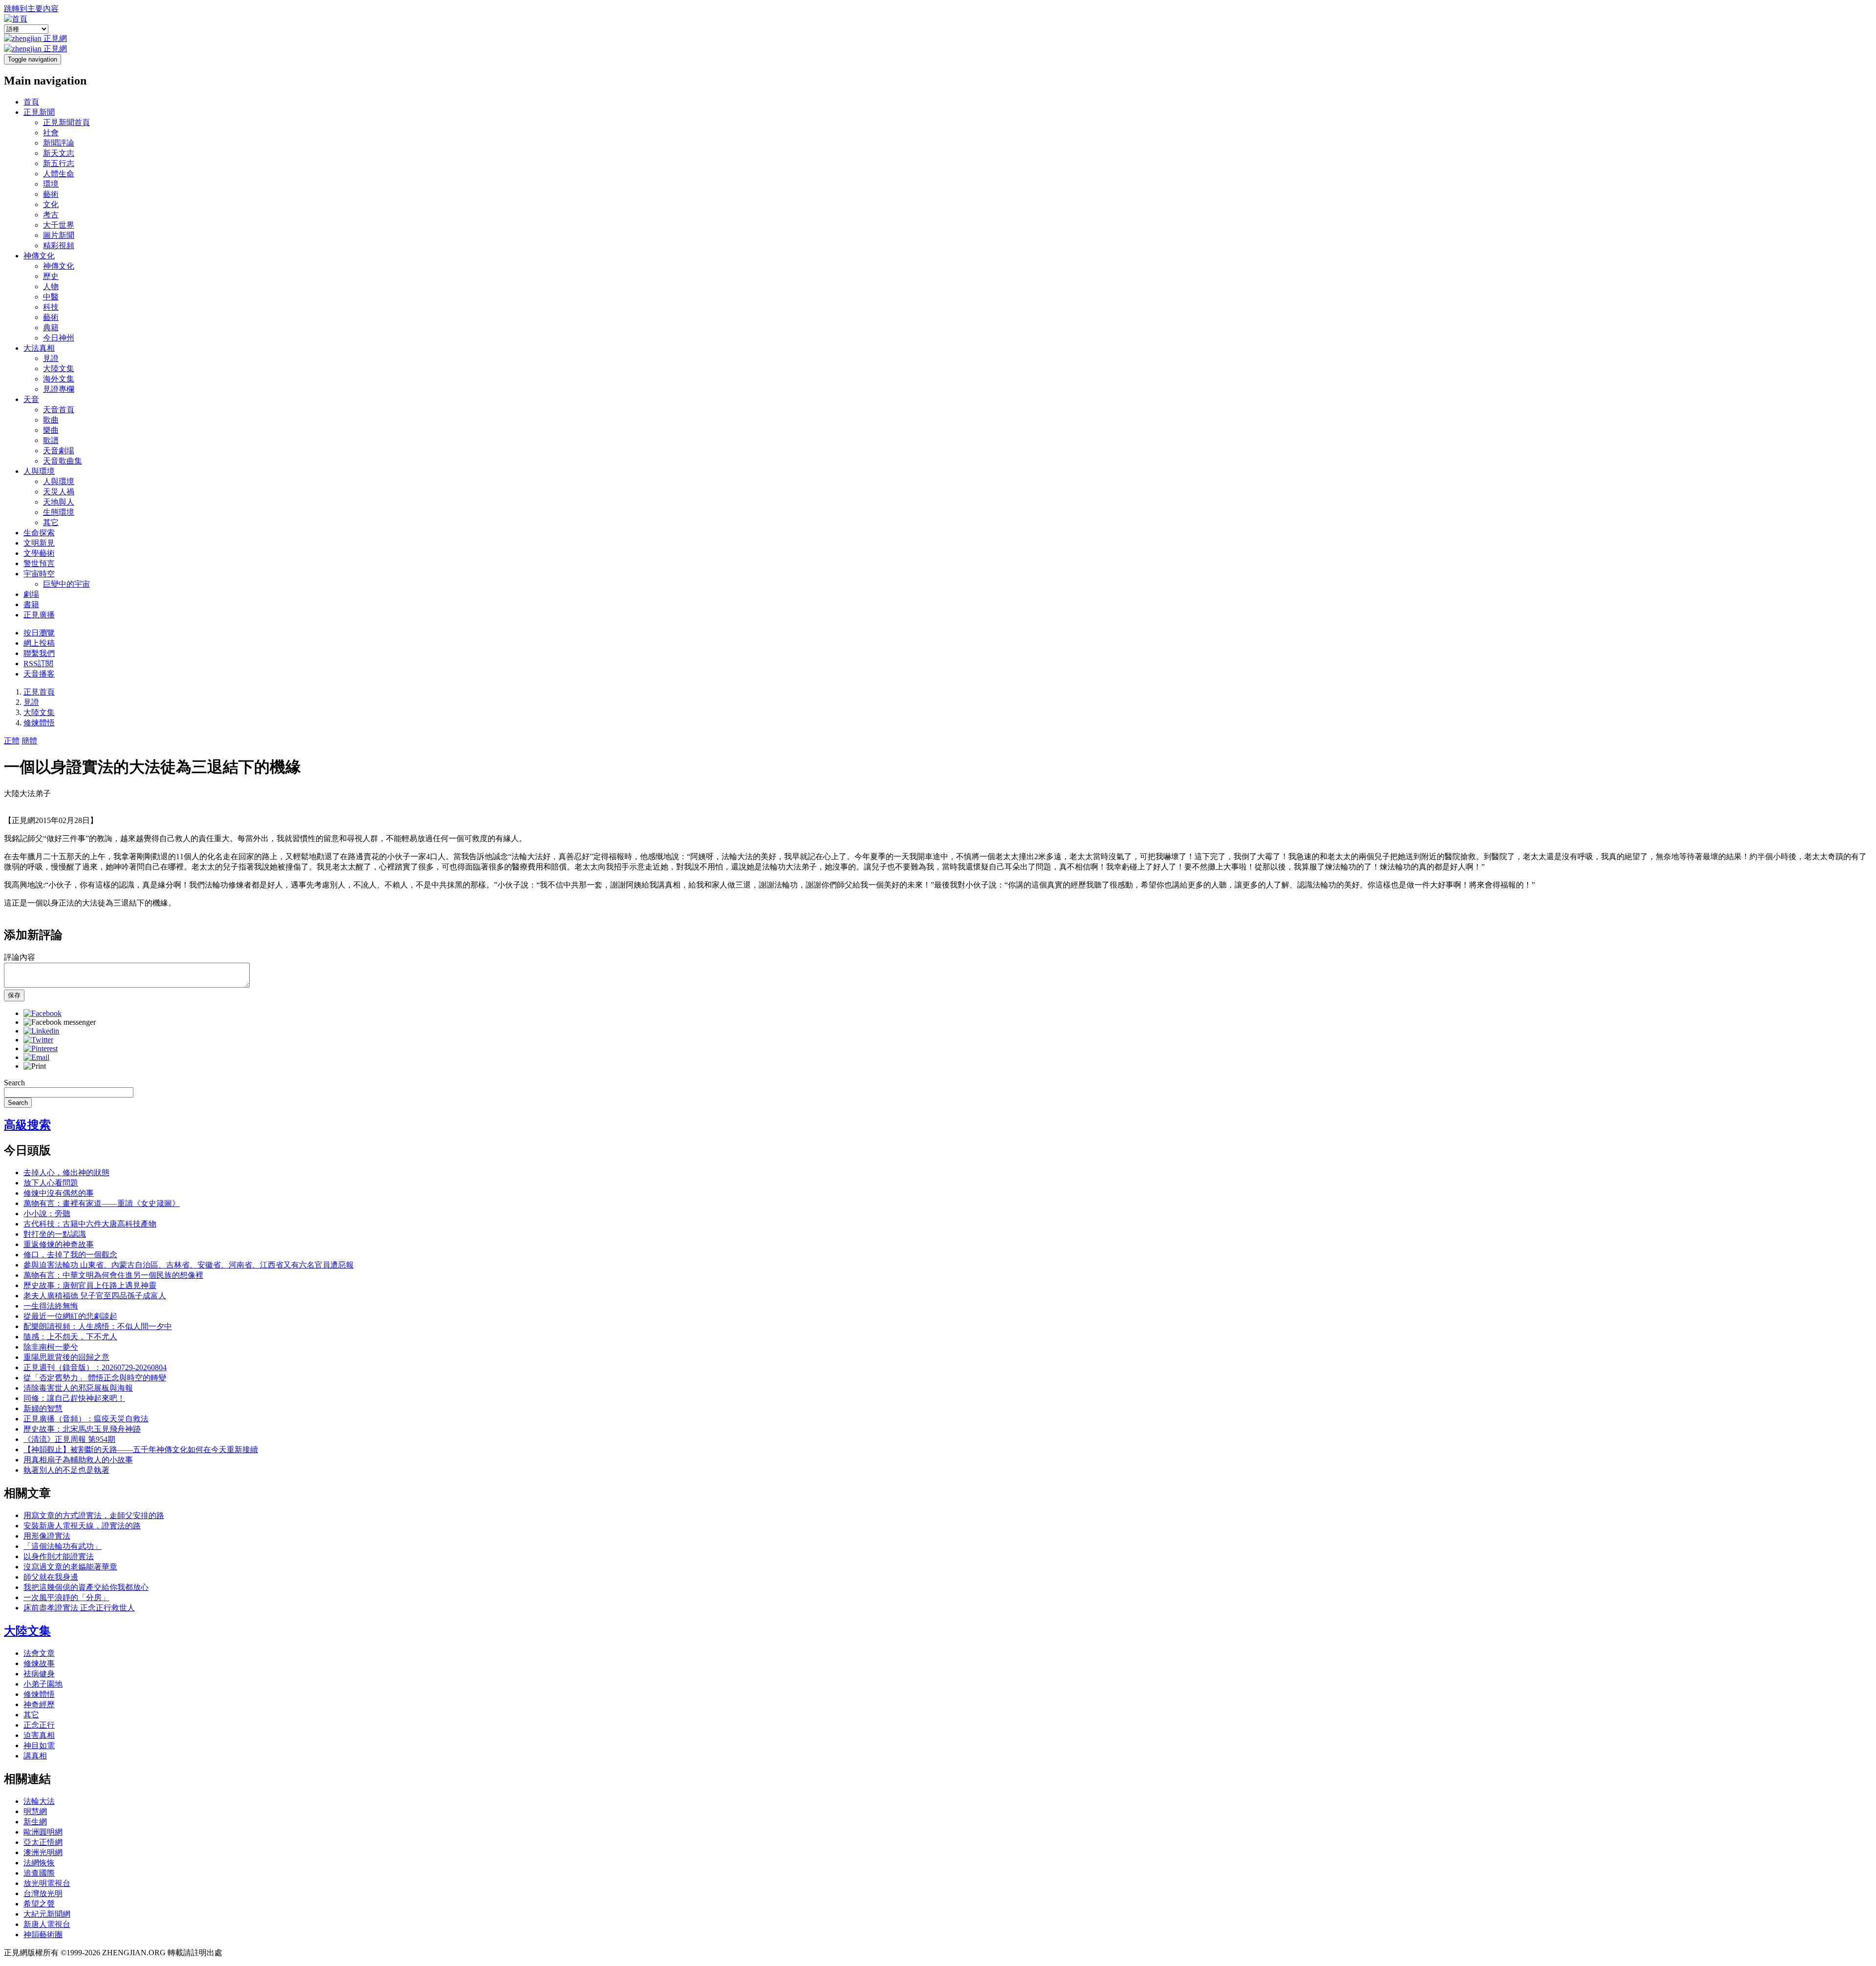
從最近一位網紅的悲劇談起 (70, 1316)
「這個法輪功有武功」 (63, 1546)
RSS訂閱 (38, 664)
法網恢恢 (39, 1863)
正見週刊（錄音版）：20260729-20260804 (95, 1367)
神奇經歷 (39, 1704)
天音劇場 (59, 451)
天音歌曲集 (63, 461)
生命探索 (39, 533)
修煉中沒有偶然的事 (59, 1193)
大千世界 (59, 225)
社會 (51, 133)
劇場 (31, 594)
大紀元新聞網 (47, 1914)
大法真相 (39, 348)
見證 (51, 358)
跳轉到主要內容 (31, 9)
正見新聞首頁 (66, 122)
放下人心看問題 (51, 1183)
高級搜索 (27, 1125)
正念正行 (39, 1725)
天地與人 (59, 502)
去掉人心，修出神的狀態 (66, 1173)
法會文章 (39, 1653)
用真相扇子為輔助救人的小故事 (78, 1460)
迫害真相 (39, 1735)
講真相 (35, 1756)
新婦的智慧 (43, 1408)
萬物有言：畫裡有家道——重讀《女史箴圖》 (102, 1203)
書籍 (31, 604)
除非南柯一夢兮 (51, 1347)
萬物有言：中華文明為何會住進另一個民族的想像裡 (113, 1275)
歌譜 (51, 440)
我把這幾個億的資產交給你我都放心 (86, 1587)
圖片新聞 (59, 235)
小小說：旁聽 (47, 1214)
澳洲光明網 (43, 1852)
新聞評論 (59, 143)
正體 (12, 741)
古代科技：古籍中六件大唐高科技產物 (90, 1224)
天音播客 (39, 674)
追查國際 (39, 1873)
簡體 (29, 741)
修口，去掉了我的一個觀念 (70, 1255)
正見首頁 (39, 692)
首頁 (31, 102)
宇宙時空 (39, 574)
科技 (51, 307)
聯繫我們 (39, 653)
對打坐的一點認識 (55, 1234)
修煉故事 (39, 1663)
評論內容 (20, 957)
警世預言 (39, 563)
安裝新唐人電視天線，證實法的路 (82, 1526)
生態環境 (59, 512)
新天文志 (59, 153)
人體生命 (59, 174)
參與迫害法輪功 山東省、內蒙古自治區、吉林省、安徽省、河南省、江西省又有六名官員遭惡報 (189, 1265)
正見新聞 (39, 112)
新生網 (35, 1822)
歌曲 (51, 420)
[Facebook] (43, 1013)
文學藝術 (39, 553)
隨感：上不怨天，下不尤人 (70, 1337)
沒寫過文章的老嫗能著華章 (70, 1567)
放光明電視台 (47, 1883)
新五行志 (59, 163)
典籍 (51, 328)
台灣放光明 (43, 1893)
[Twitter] (38, 1040)
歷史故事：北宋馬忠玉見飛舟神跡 (82, 1429)
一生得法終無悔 (51, 1306)
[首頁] (16, 19)
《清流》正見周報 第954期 (69, 1439)
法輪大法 (39, 1801)
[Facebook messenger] (60, 1022)
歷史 (51, 276)
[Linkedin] (41, 1031)
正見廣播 (39, 615)
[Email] (36, 1057)
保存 (14, 995)
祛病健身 (39, 1674)
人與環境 (39, 471)
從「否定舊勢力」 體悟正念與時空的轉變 (95, 1378)
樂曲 (51, 430)
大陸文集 (59, 369)
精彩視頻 (59, 245)
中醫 (51, 297)
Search (14, 1083)
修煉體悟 (39, 723)
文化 (51, 204)
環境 (51, 184)
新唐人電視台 (47, 1924)
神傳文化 (39, 256)
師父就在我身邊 (51, 1577)
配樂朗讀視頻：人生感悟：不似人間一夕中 (98, 1326)
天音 (31, 399)
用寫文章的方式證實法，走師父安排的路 (94, 1515)
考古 (51, 215)
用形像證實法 (47, 1536)
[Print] (35, 1066)
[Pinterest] (41, 1048)
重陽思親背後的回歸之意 (66, 1357)
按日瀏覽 (39, 633)
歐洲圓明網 (43, 1832)
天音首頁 (59, 410)
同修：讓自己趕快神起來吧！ (74, 1398)
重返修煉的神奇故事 (59, 1244)
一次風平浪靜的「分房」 (66, 1597)
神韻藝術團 (43, 1934)
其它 (51, 522)
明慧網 (35, 1811)
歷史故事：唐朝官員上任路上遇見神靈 (90, 1285)
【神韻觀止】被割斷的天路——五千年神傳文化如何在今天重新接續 (141, 1449)
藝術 (51, 194)
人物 (51, 286)
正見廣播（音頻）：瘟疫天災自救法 (86, 1419)
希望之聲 (39, 1904)
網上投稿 (39, 643)
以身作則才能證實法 (59, 1556)
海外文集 (59, 379)
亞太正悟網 (43, 1842)
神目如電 (39, 1745)
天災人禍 (59, 492)
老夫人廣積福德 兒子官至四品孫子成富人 (95, 1296)
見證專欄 (59, 389)
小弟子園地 (43, 1684)
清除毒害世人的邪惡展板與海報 (78, 1388)
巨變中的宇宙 (66, 584)
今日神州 (59, 338)
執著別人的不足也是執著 (66, 1470)
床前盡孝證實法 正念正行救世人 (79, 1608)
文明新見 (39, 543)
